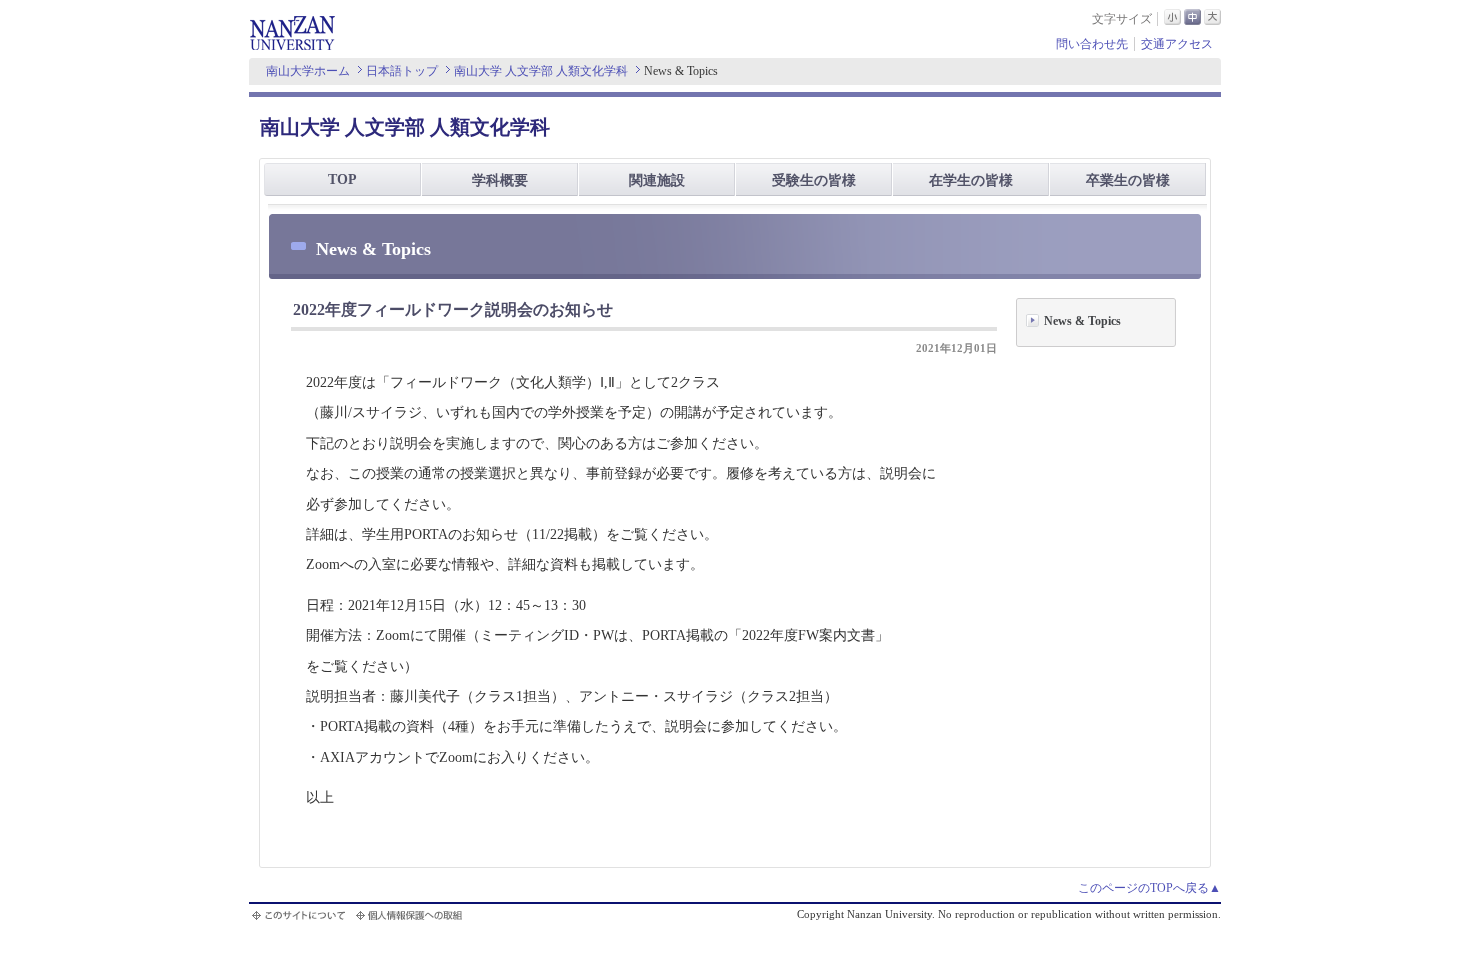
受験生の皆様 (814, 180)
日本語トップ (402, 71)
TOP (342, 179)
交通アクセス (1177, 44)
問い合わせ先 (1092, 44)
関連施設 (657, 180)
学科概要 (500, 180)
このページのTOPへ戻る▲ (1149, 888)
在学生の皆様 (971, 180)
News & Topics (1082, 321)
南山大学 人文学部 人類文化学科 (541, 71)
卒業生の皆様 (1128, 180)
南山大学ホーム (308, 71)
